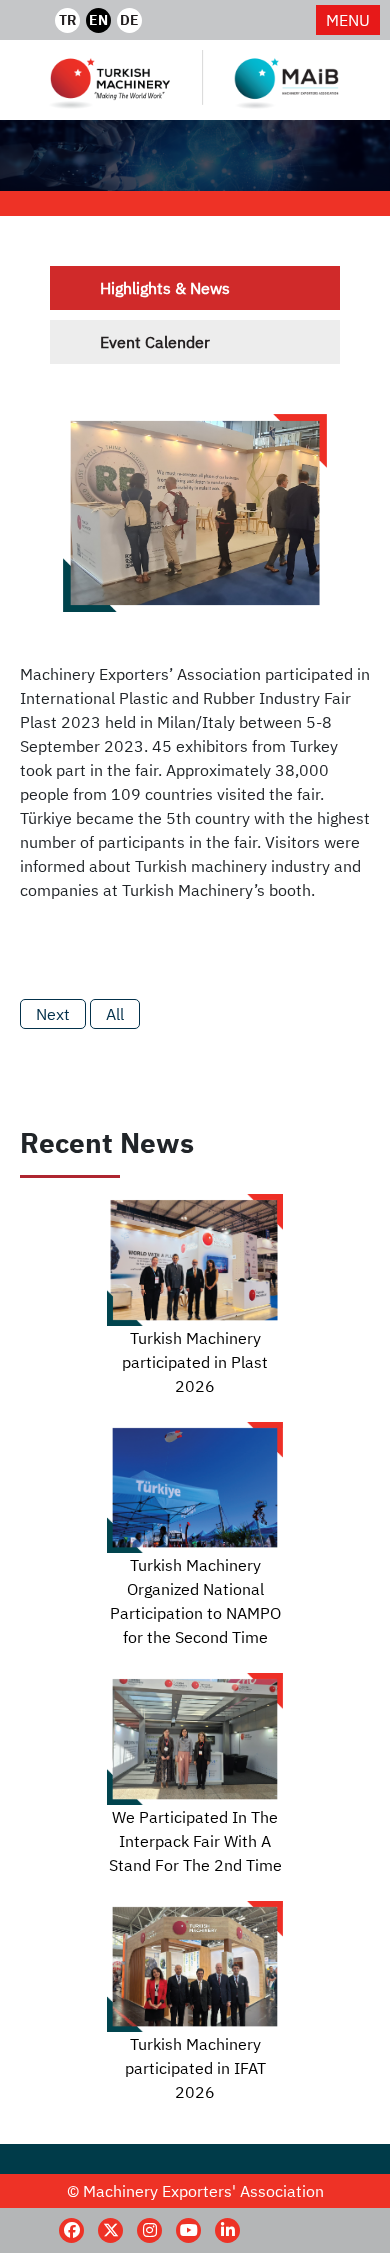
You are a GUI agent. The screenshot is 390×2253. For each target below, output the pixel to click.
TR (67, 20)
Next (53, 1014)
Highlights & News (165, 288)
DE (129, 20)
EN (98, 20)
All (115, 1014)
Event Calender (155, 342)
